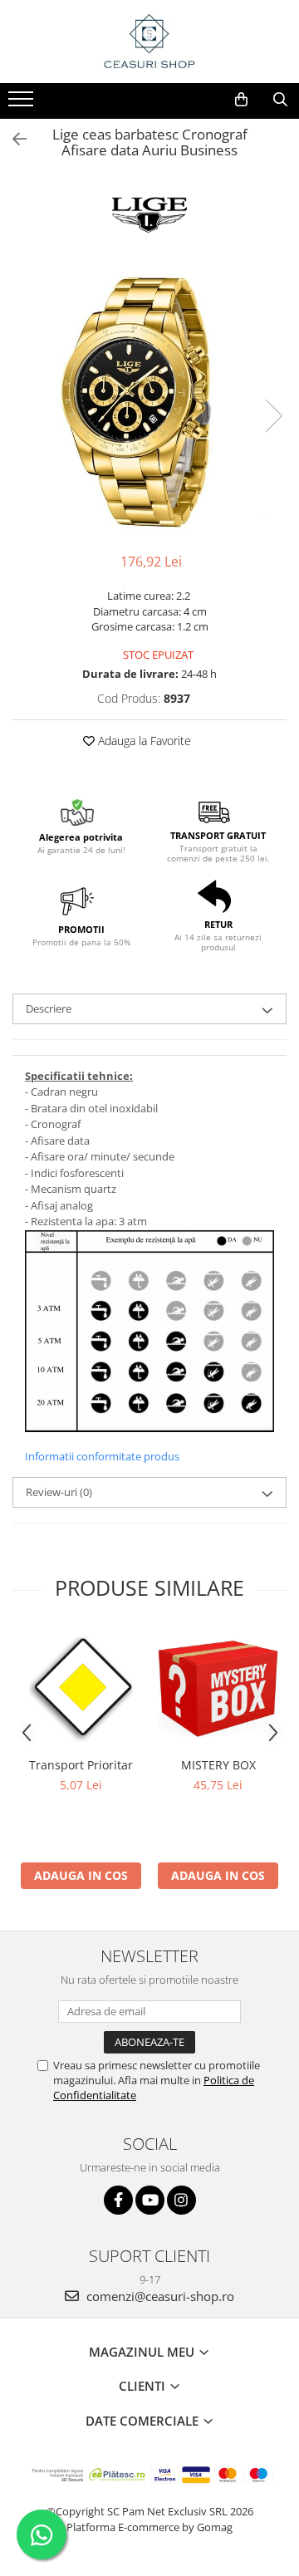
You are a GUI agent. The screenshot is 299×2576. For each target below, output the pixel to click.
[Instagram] (181, 2200)
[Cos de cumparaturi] (241, 100)
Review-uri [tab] (59, 1492)
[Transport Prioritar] (81, 1689)
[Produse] (23, 104)
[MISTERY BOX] (218, 1688)
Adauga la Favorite (143, 741)
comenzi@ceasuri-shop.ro (159, 2296)
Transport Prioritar (81, 1765)
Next (273, 416)
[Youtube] (150, 2200)
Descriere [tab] (49, 1008)
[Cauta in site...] (280, 100)
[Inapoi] (12, 139)
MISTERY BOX (218, 1765)
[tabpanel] (149, 399)
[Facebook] (118, 2200)
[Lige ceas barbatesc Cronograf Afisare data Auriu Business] (149, 399)
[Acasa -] (149, 42)
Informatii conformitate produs (102, 1456)
